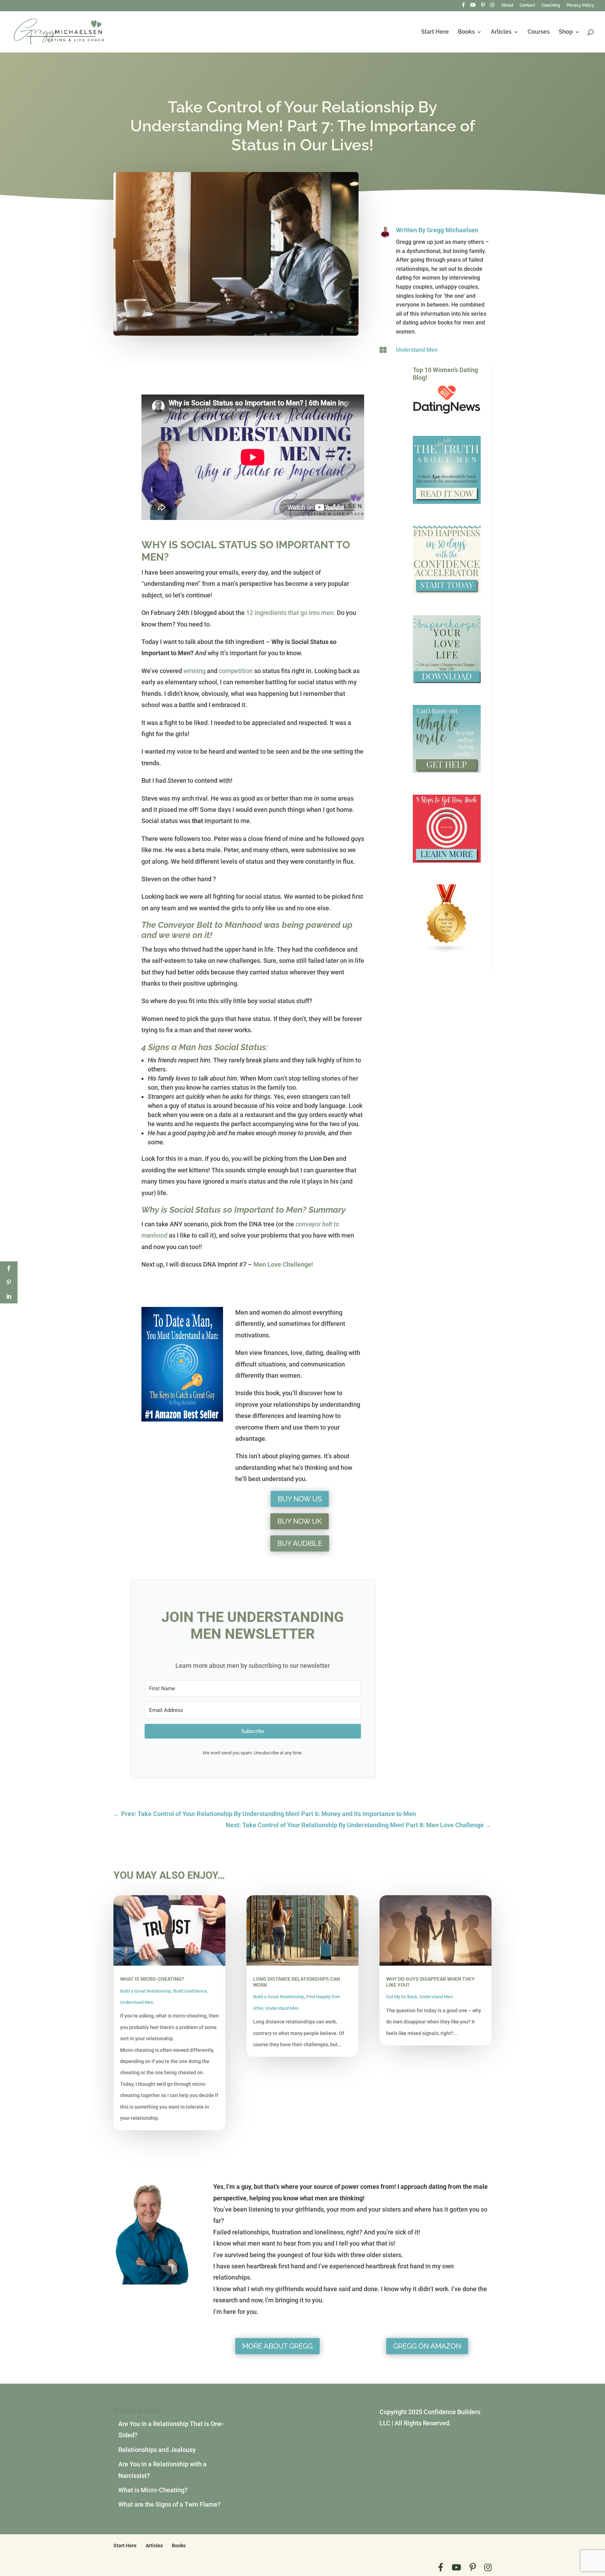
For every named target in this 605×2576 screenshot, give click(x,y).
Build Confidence (190, 1991)
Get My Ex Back (402, 1997)
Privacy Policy (580, 5)
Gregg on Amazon (427, 2346)
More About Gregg (277, 2346)
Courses (539, 32)
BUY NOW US (300, 1499)
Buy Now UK (300, 1521)
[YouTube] (473, 7)
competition (236, 671)
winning (194, 671)
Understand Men (417, 350)
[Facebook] (463, 7)
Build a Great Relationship (146, 1991)
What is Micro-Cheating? (152, 1979)
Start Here (435, 32)
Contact (527, 5)
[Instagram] (492, 7)
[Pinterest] (483, 7)
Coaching (551, 5)
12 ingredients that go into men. (291, 613)
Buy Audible (300, 1543)
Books (466, 32)
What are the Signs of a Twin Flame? (169, 2504)
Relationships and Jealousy (157, 2450)
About (507, 5)
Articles (501, 32)
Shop (566, 32)
